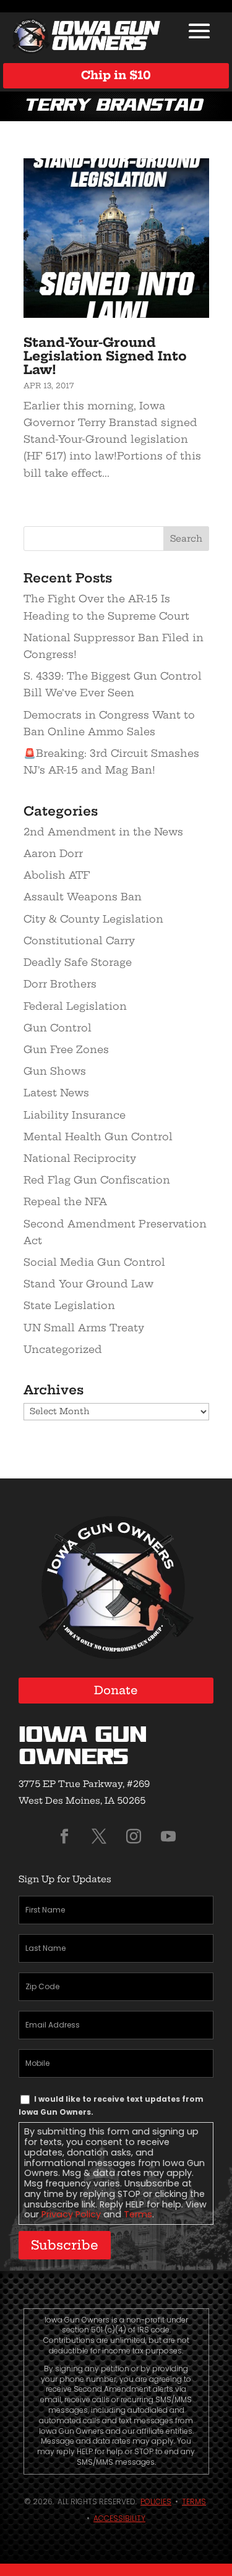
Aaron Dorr (53, 853)
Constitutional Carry (79, 940)
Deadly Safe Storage (78, 962)
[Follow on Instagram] (134, 1836)
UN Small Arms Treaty (84, 1328)
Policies (156, 2501)
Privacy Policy (71, 2214)
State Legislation (69, 1305)
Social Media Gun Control (94, 1262)
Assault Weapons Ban (83, 897)
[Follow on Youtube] (168, 1836)
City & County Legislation (93, 919)
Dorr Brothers (60, 984)
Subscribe (65, 2245)
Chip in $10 (116, 75)
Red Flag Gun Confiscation (97, 1180)
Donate (116, 1690)
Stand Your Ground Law (88, 1284)
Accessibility (119, 2518)
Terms (138, 2214)
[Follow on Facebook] (64, 1836)
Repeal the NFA (65, 1201)
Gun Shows (55, 1071)
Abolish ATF (57, 875)
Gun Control (58, 1028)
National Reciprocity (80, 1158)
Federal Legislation (75, 1006)
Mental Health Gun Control (98, 1137)
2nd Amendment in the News (103, 832)
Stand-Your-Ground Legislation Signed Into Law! (105, 356)
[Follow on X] (99, 1836)
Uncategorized (63, 1349)
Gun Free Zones (66, 1049)
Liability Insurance (75, 1115)
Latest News (56, 1093)
